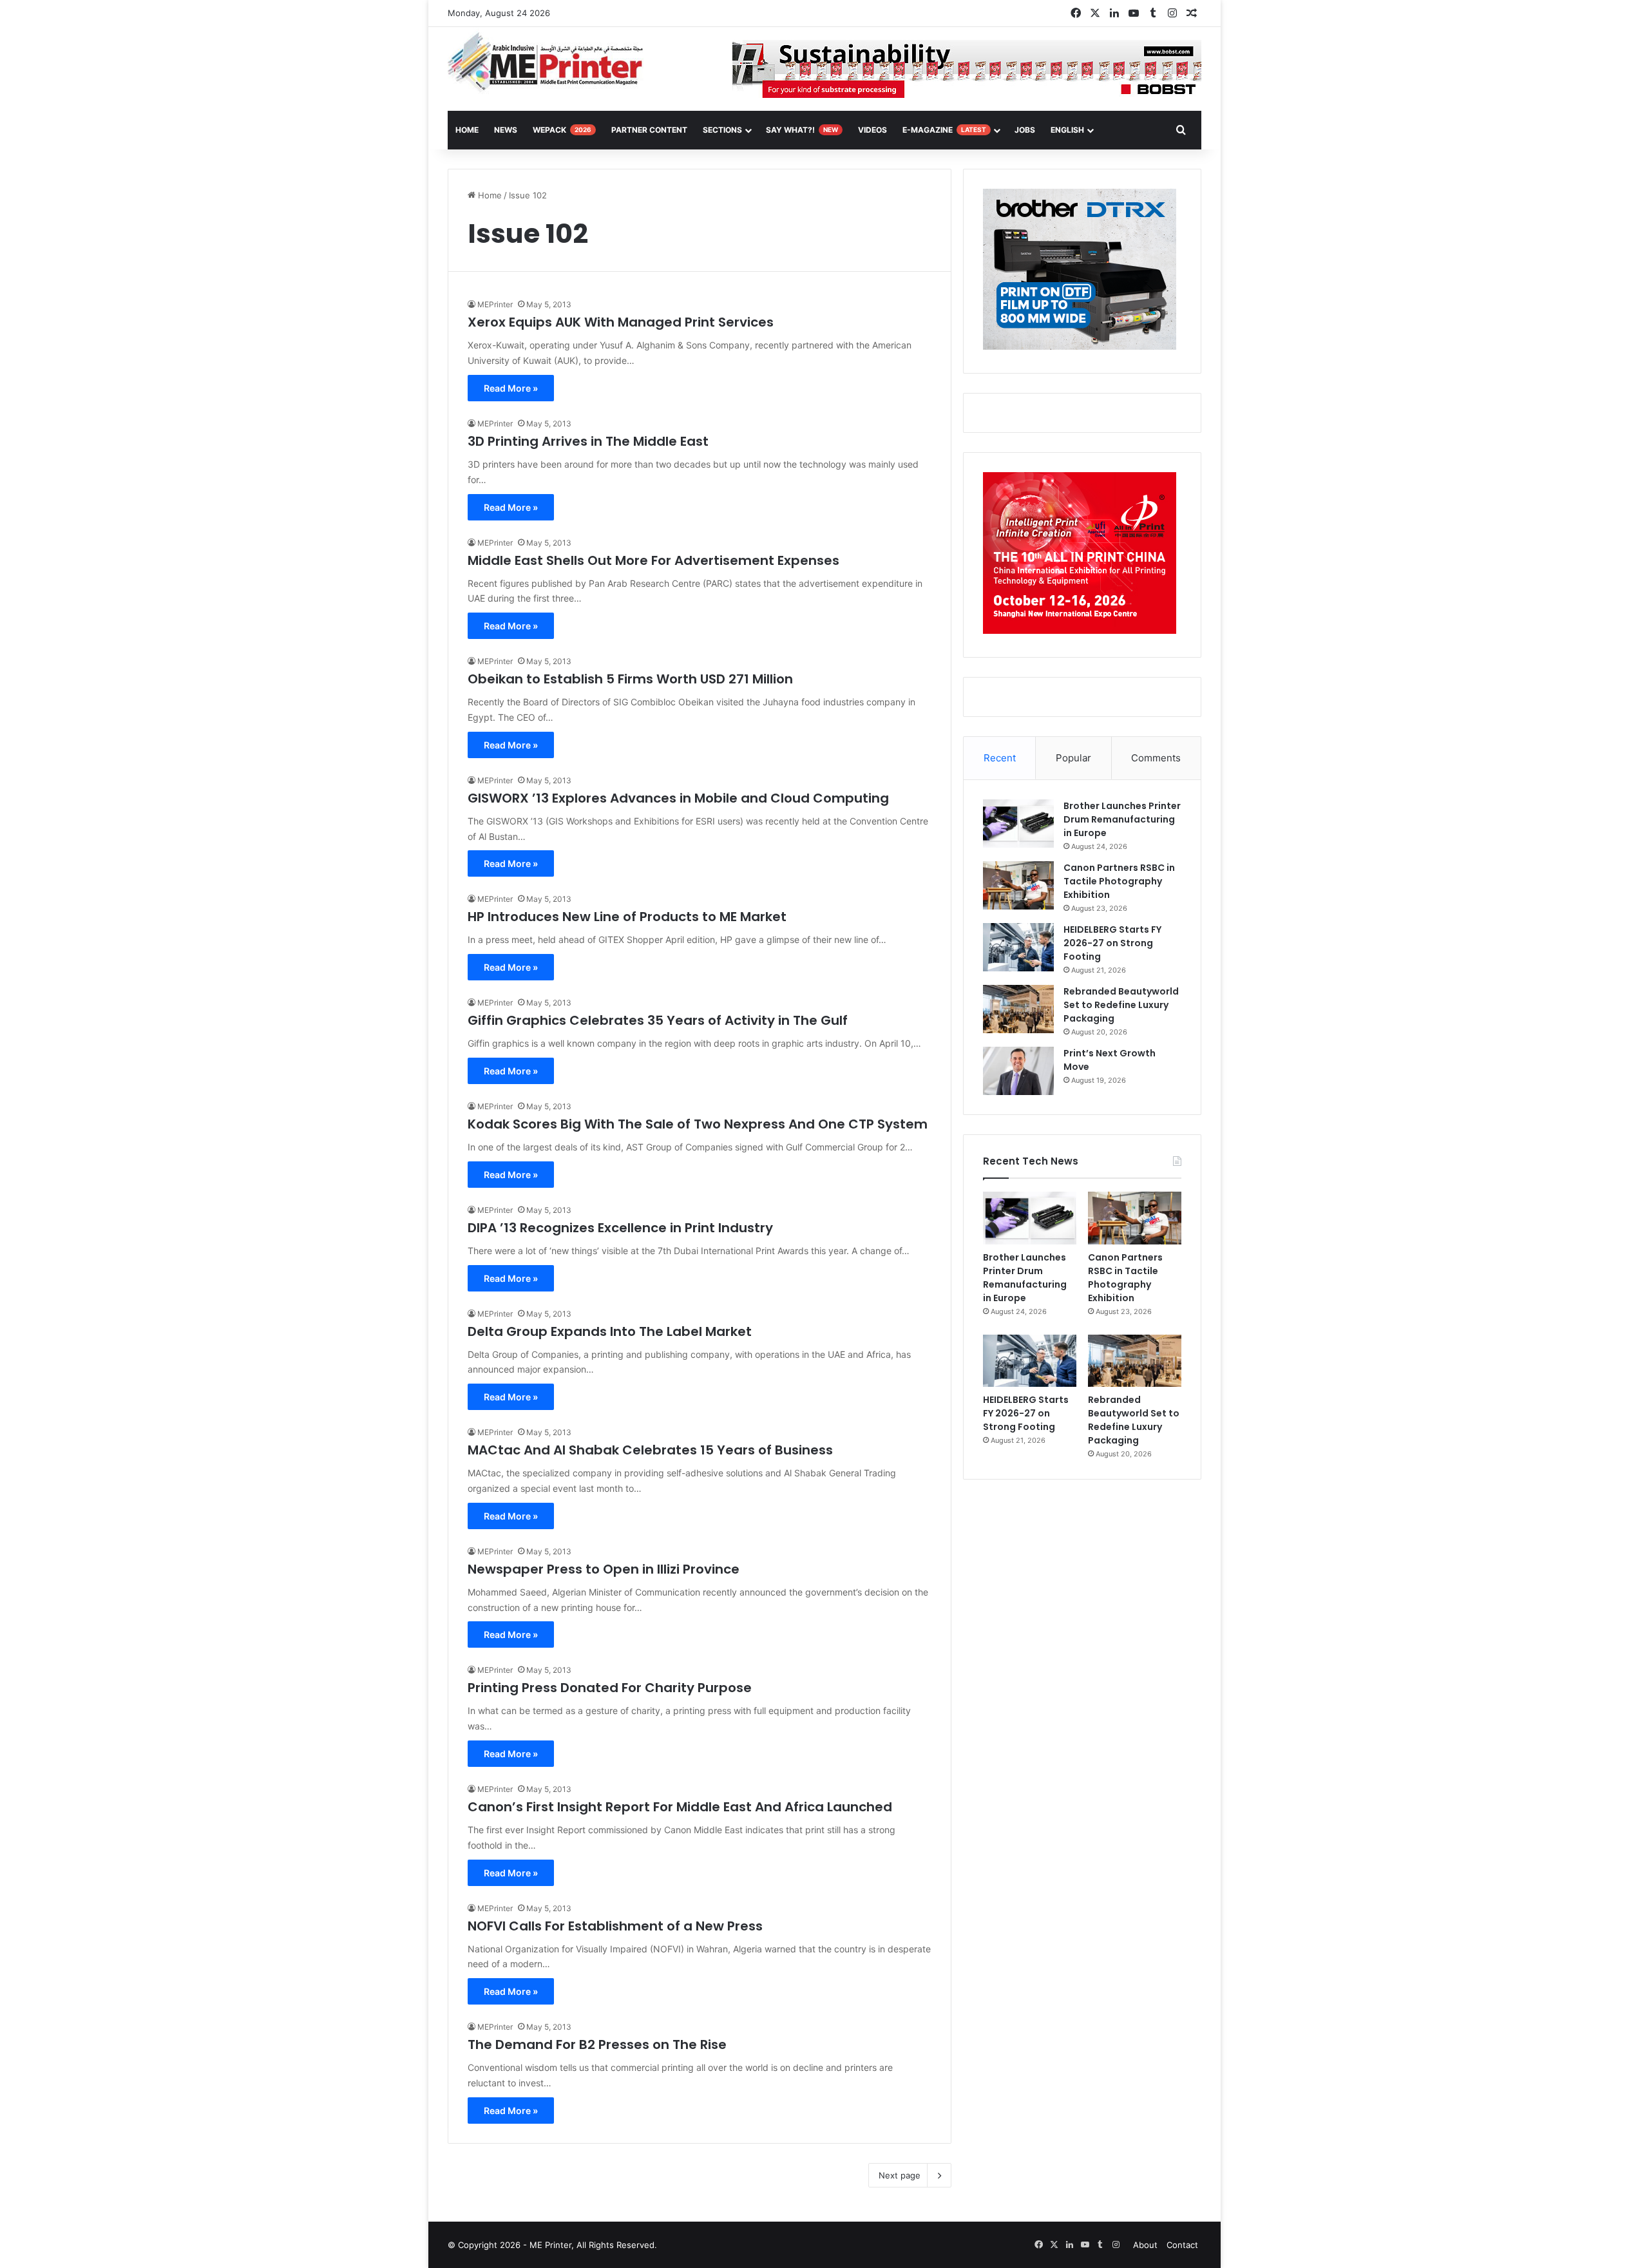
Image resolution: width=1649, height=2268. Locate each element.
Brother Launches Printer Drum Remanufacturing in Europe (1122, 819)
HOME (467, 130)
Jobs (1025, 130)
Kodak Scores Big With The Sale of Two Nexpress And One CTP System (698, 1124)
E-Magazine (944, 130)
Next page (900, 2175)
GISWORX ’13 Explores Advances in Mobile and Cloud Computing (678, 798)
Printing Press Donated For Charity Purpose (610, 1688)
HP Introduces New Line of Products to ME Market (627, 917)
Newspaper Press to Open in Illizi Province (604, 1569)
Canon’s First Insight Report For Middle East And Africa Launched (680, 1807)
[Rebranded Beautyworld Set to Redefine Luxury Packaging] (1018, 1009)
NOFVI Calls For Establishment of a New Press (615, 1926)
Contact (1182, 2245)
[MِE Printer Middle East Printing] (552, 62)
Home (489, 195)
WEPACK (562, 130)
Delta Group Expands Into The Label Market (610, 1331)
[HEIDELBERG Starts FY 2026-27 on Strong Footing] (1018, 947)
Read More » (511, 388)
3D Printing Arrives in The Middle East (588, 441)
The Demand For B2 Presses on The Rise (597, 2044)
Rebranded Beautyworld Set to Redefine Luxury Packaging (1121, 1005)
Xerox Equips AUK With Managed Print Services (621, 322)
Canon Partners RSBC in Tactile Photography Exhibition (1119, 881)
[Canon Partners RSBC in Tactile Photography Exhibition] (1018, 885)
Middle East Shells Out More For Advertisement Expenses (653, 560)
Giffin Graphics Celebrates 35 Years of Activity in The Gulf (658, 1020)
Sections (722, 130)
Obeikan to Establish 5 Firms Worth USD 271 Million (630, 679)
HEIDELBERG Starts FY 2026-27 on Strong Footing (1112, 943)
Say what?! (802, 130)
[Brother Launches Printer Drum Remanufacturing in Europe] (1018, 824)
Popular (1073, 758)
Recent (1000, 758)
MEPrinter (495, 304)
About (1145, 2245)
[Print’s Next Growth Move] (1018, 1071)
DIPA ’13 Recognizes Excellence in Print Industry (620, 1228)
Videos (872, 130)
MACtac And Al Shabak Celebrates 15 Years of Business (650, 1450)
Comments (1156, 758)
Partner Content (649, 130)
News (506, 130)
